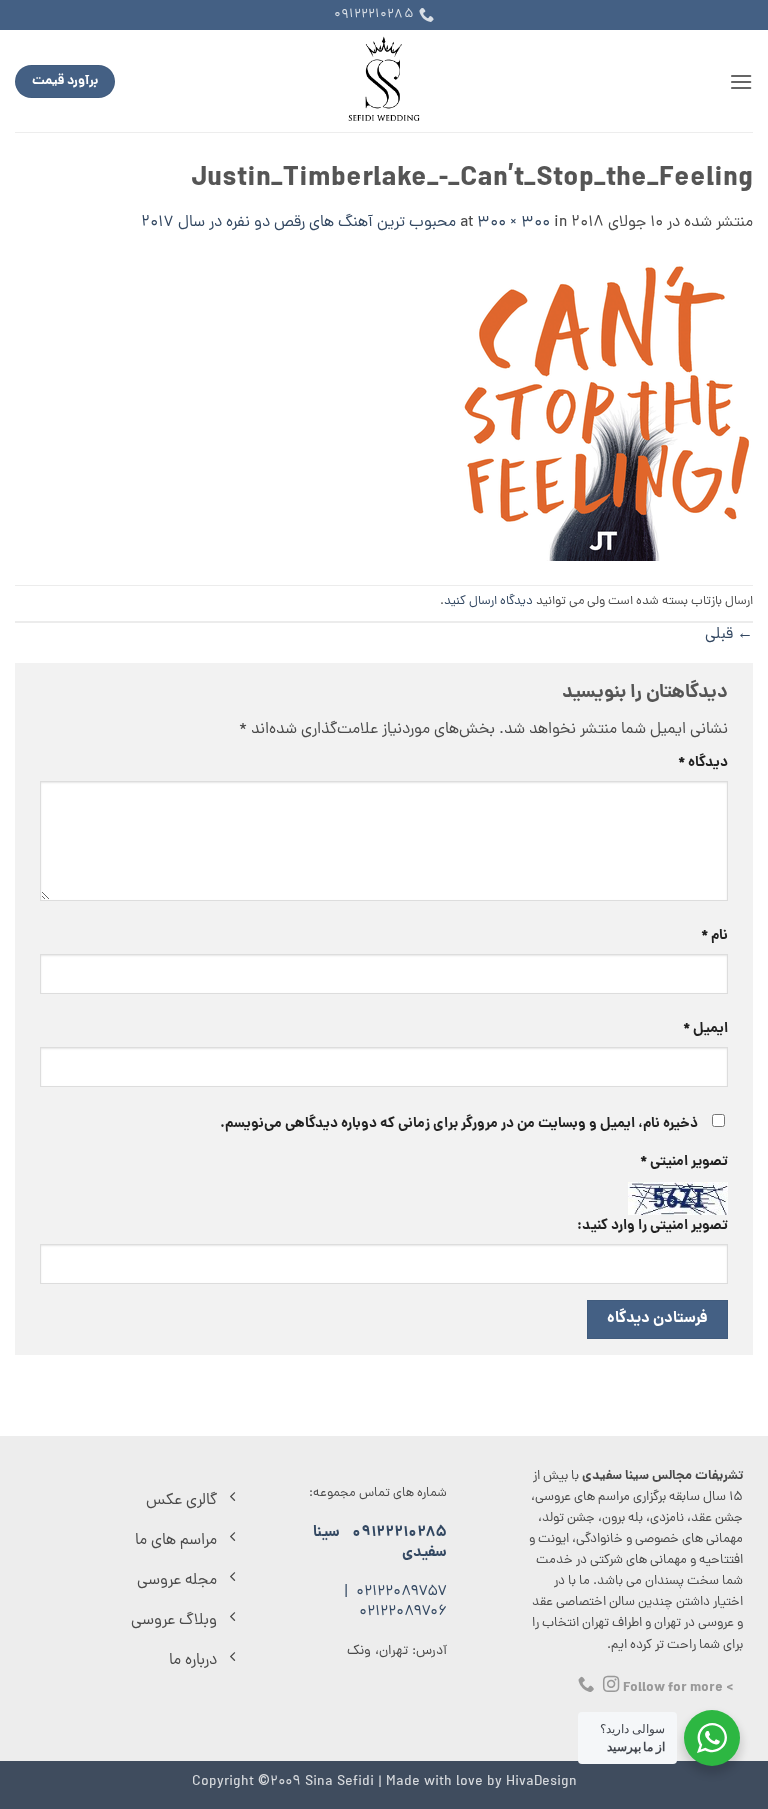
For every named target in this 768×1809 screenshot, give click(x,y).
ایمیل (705, 1029)
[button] (741, 81)
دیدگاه (703, 763)
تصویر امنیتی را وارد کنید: (652, 1226)
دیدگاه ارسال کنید (488, 601)
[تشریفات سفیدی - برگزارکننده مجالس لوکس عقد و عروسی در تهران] (384, 81)
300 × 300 (513, 223)
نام (714, 936)
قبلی (729, 635)
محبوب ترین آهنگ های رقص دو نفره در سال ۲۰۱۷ (298, 223)
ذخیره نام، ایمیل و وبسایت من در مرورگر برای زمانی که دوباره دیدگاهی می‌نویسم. (459, 1124)
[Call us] (586, 1685)
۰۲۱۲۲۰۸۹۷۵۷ (401, 1592)
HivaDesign (541, 1782)
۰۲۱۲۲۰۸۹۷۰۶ (403, 1612)
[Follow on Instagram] (611, 1685)
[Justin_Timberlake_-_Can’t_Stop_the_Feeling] (603, 412)
